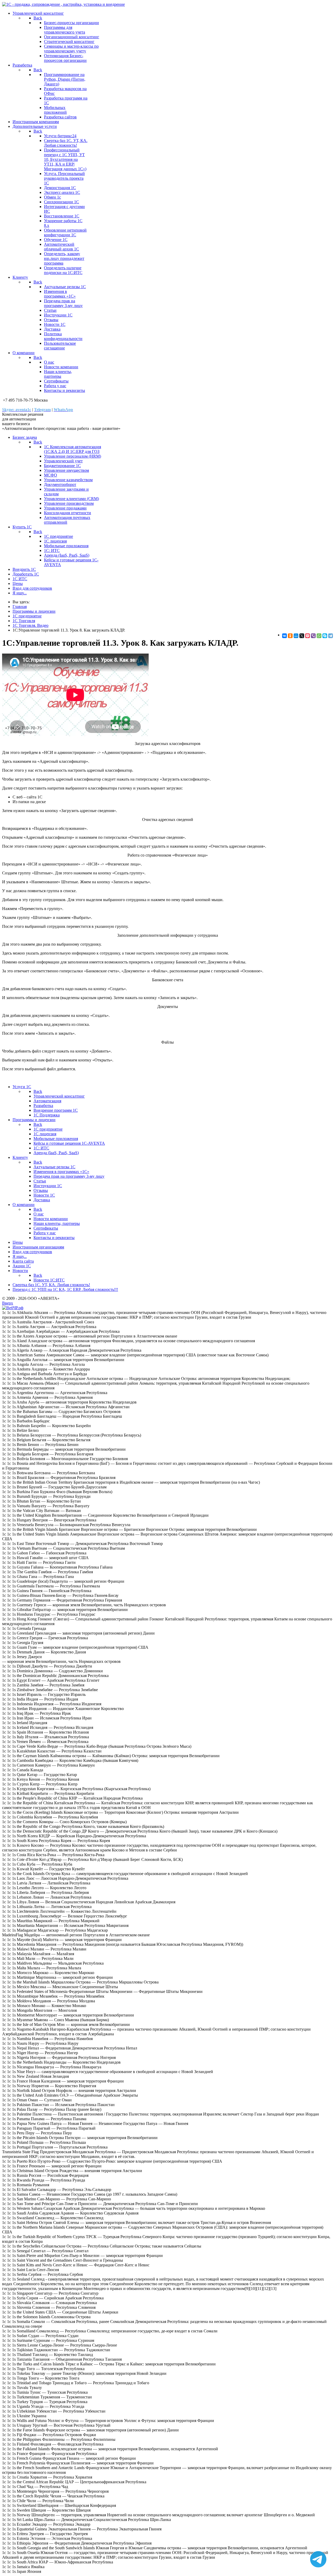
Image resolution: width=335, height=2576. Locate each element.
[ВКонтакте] (284, 636)
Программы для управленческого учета (65, 30)
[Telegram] (331, 636)
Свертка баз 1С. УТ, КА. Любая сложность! (66, 143)
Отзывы (51, 320)
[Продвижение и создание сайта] (13, 1308)
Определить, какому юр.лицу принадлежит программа (64, 258)
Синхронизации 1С (62, 202)
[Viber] (313, 636)
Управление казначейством (68, 480)
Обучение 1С (56, 240)
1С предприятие (58, 536)
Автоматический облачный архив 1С (62, 247)
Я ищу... (20, 593)
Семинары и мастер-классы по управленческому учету (71, 49)
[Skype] (325, 636)
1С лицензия (55, 541)
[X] (302, 636)
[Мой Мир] (296, 636)
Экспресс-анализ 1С (62, 192)
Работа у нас (55, 386)
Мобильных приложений (55, 110)
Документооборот (60, 484)
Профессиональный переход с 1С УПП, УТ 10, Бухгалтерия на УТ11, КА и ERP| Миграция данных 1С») (65, 159)
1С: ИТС (52, 550)
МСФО (51, 475)
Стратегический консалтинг (69, 42)
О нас (49, 362)
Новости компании (61, 367)
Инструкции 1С (58, 315)
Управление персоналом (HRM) (72, 456)
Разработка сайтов (60, 117)
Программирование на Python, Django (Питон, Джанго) (65, 79)
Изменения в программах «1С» (60, 294)
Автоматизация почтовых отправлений (67, 520)
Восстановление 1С (62, 216)
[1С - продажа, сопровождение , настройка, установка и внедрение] (63, 4)
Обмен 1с (52, 197)
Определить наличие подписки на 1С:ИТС (63, 270)
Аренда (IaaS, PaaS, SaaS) (67, 555)
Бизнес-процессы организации (71, 23)
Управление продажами (65, 508)
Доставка (52, 329)
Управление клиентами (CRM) (71, 499)
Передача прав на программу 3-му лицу (63, 303)
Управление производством (69, 503)
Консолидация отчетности (68, 513)
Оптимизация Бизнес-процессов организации (65, 58)
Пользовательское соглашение (60, 346)
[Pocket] (308, 636)
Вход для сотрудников (32, 588)
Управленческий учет (63, 461)
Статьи (50, 310)
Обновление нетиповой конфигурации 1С (65, 232)
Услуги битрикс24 (60, 136)
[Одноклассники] (290, 636)
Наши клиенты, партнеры (58, 374)
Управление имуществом (66, 470)
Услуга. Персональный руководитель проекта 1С (64, 178)
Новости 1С (55, 324)
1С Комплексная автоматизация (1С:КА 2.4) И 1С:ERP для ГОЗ (72, 449)
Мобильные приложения (66, 546)
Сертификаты (56, 381)
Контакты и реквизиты (65, 390)
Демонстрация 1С (60, 188)
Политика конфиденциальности (63, 336)
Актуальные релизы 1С (65, 287)
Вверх (8, 1303)
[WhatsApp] (319, 636)
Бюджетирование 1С (62, 466)
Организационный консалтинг (72, 37)
